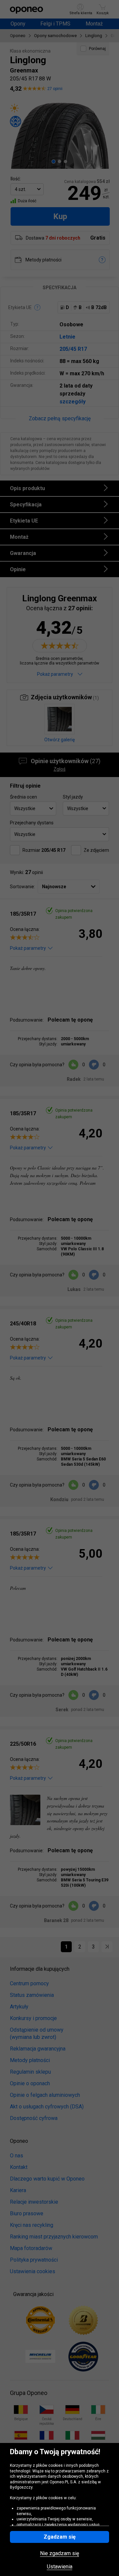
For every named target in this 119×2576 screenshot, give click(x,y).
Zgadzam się (60, 2537)
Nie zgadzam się (59, 2553)
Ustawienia (60, 2567)
